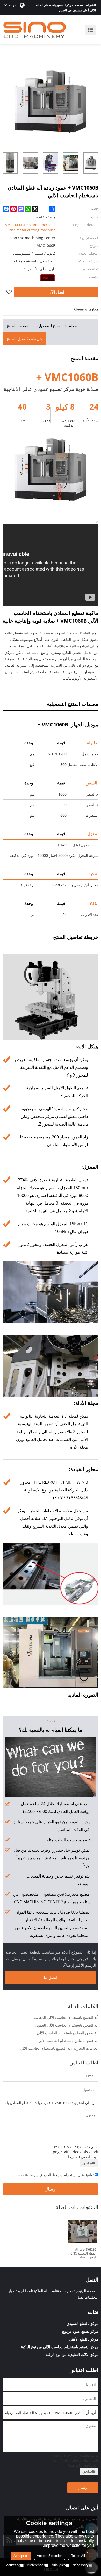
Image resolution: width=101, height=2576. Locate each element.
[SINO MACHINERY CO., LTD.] (35, 30)
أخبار (12, 2291)
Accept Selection (50, 2556)
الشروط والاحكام (29, 2175)
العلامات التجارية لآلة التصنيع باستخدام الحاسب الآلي (59, 2048)
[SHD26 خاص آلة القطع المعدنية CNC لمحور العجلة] (83, 2232)
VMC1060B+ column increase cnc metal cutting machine (30, 227)
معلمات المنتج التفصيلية (57, 326)
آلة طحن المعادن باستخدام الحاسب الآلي (68, 2033)
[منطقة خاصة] (48, 278)
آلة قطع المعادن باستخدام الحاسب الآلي (68, 2041)
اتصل (81, 2297)
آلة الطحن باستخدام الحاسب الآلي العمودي (66, 2025)
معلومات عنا (64, 2291)
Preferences (36, 2565)
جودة (19, 2291)
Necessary (81, 2565)
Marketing (13, 2565)
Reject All (78, 2556)
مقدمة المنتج (17, 326)
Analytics (59, 2565)
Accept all (21, 2556)
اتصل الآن (56, 292)
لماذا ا (27, 2291)
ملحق (87, 2163)
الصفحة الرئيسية (86, 2291)
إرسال (51, 2189)
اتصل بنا (51, 1977)
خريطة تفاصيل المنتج (24, 339)
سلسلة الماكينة (43, 2291)
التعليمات (92, 2297)
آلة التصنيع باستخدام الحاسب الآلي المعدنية (66, 2017)
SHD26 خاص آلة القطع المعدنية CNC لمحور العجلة (83, 2253)
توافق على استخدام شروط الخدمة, (56, 2175)
